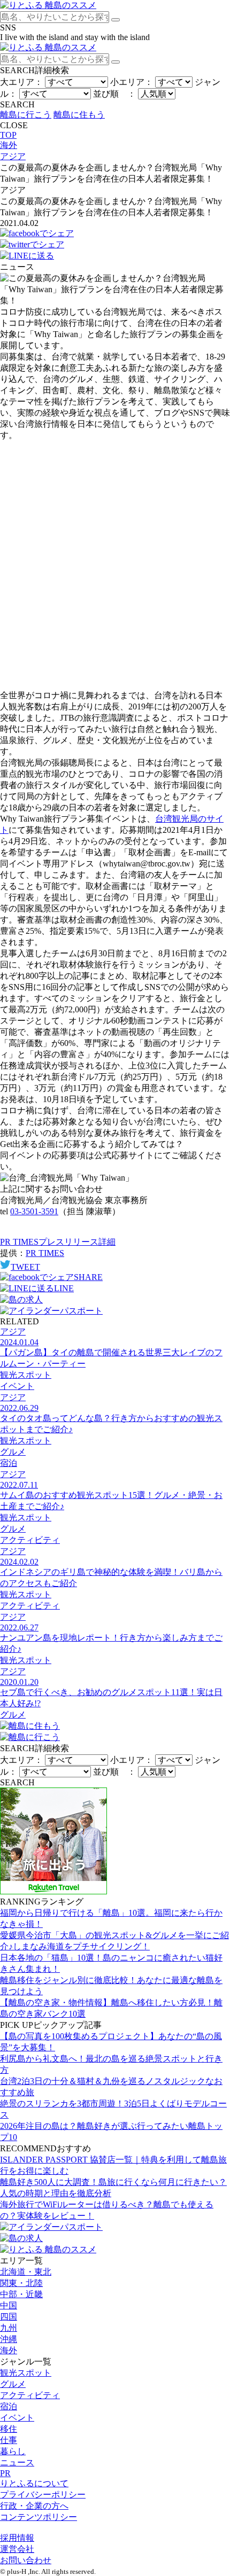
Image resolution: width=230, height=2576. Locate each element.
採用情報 (17, 2538)
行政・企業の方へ (34, 2506)
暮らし (13, 2451)
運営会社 (17, 2549)
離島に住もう (79, 115)
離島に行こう (26, 115)
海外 (9, 2350)
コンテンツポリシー (39, 2517)
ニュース (17, 2462)
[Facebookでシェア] (37, 233)
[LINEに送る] (27, 256)
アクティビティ (30, 2395)
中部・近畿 (21, 2294)
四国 (9, 2317)
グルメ (13, 2384)
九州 (9, 2328)
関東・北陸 (21, 2283)
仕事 (9, 2440)
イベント (17, 2418)
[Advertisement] (115, 566)
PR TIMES (45, 1253)
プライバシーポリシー (43, 2495)
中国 (9, 2305)
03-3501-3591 (34, 1211)
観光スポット (26, 2373)
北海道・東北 (26, 2272)
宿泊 (9, 2406)
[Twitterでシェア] (32, 244)
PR (5, 2473)
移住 (9, 2429)
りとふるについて (34, 2483)
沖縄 (9, 2339)
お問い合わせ (26, 2560)
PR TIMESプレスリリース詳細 (58, 1242)
